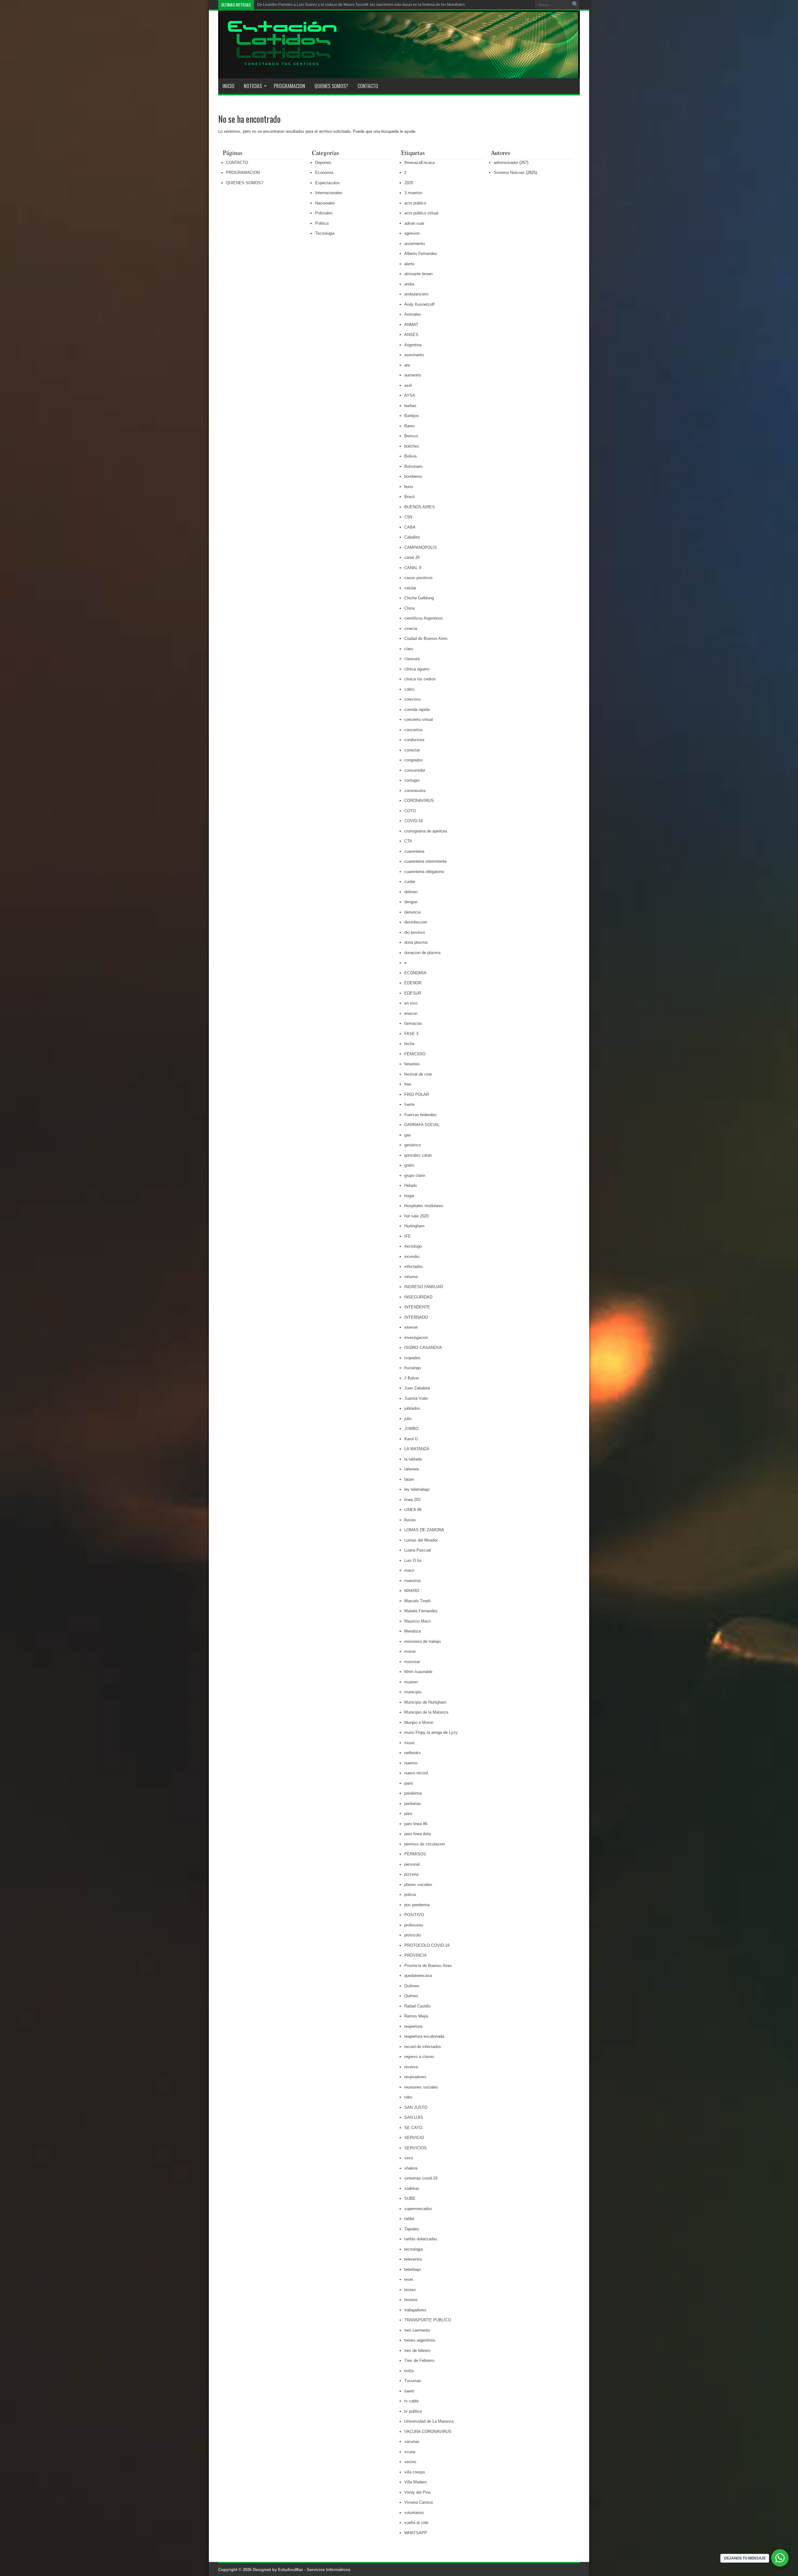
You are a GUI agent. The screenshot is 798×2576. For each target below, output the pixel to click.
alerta (409, 264)
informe (411, 1277)
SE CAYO (413, 2128)
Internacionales (329, 193)
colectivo (412, 699)
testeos (411, 2300)
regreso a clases (419, 2057)
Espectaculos (327, 183)
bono (409, 487)
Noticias (253, 86)
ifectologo (413, 1246)
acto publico (415, 203)
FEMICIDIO (415, 1054)
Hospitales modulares (424, 1206)
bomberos (413, 476)
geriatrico (413, 1145)
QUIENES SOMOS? (331, 86)
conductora (414, 740)
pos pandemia (417, 1905)
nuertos (411, 1763)
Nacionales (325, 203)
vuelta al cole (416, 2523)
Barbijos (412, 416)
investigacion (416, 1338)
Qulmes (411, 1996)
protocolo (413, 1935)
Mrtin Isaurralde (418, 1672)
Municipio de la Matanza (426, 1712)
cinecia (411, 628)
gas (408, 1135)
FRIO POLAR (417, 1094)
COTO (410, 811)
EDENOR (413, 983)
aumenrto (413, 375)
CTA (408, 841)
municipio (413, 1692)
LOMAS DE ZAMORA (424, 1530)
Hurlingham (414, 1226)
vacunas (412, 2442)
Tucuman (413, 2381)
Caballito (412, 537)
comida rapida (417, 710)
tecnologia (413, 2249)
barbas (410, 406)
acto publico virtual (421, 213)
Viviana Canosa (418, 2502)
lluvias (410, 1520)
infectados (414, 1266)
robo (408, 2097)
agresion (412, 233)
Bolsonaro (413, 466)
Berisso (411, 436)
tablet (409, 2219)
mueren (411, 1682)
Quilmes (412, 1986)
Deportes (323, 163)
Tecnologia (325, 233)
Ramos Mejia (416, 2016)
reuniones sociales (421, 2087)
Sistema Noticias (509, 173)
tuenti (409, 2391)
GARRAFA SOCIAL (422, 1125)
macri (409, 1570)
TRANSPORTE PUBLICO (428, 2320)
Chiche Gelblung (419, 598)
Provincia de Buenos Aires (428, 1966)
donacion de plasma (422, 953)
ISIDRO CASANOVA (423, 1348)
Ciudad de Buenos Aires (426, 638)
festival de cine (418, 1074)
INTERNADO (416, 1317)
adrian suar (414, 223)
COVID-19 (413, 821)
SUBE (410, 2198)
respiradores (415, 2077)
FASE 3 (411, 1034)
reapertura (413, 2026)
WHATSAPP (416, 2533)
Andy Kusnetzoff (419, 304)
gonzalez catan (418, 1155)
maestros (413, 1581)
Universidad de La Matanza (429, 2421)
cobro (409, 689)
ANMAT (411, 325)
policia (410, 1895)
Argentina (413, 345)
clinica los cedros (420, 679)
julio (408, 1419)
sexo (409, 2158)
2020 (409, 183)
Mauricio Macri (418, 1621)
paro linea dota (418, 1834)
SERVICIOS (416, 2148)
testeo (410, 2290)
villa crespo (415, 2472)
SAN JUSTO (416, 2107)
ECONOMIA (415, 973)
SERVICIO (414, 2138)
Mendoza (413, 1631)
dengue (411, 902)
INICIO (228, 86)
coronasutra (415, 791)
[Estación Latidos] (278, 63)
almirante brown (418, 274)
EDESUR (413, 993)
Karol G (411, 1439)
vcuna (410, 2452)
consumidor (415, 770)
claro (409, 649)
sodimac (412, 2188)
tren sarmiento (417, 2330)
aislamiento (415, 244)
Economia (324, 173)
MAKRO (412, 1591)
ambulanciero (416, 294)
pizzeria (411, 1874)
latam (409, 1479)
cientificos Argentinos (424, 618)
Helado (411, 1185)
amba (409, 284)
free (408, 1084)
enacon (411, 1013)
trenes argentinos (420, 2340)
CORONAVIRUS (419, 801)
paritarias (413, 1804)
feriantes (412, 1064)
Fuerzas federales (421, 1115)
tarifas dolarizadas (421, 2239)
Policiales (324, 213)
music (410, 1743)
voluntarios (414, 2513)
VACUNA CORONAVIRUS (428, 2432)
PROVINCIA (416, 1955)
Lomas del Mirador (421, 1540)
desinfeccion (416, 922)
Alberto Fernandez (421, 254)
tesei (409, 2279)
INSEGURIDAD (418, 1297)
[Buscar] (575, 5)
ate (407, 365)
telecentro (413, 2259)
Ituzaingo (413, 1368)
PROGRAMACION (289, 86)
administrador (506, 163)
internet (411, 1327)
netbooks (413, 1753)
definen (411, 892)
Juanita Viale (416, 1398)
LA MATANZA (417, 1449)
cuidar (410, 882)
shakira (411, 2168)
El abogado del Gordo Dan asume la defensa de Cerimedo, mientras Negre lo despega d (333, 5)
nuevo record (416, 1773)
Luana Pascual (418, 1550)
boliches (412, 446)
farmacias (413, 1023)
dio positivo (415, 932)
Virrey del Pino (418, 2492)
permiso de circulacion (425, 1844)
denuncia (412, 912)
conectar (412, 750)
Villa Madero (416, 2482)
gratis (409, 1165)
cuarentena (414, 851)
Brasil (409, 497)
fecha (409, 1044)
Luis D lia (413, 1560)
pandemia (413, 1793)
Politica (322, 223)
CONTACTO (368, 86)
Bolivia (410, 456)
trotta (409, 2371)
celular (410, 588)
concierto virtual (419, 720)
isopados (412, 1358)
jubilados (412, 1408)
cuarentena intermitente (425, 861)
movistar (412, 1662)
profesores (414, 1925)
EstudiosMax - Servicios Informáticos (314, 2570)
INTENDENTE (417, 1307)
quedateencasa (418, 1976)
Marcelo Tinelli (417, 1601)
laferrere (412, 1469)
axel (408, 385)
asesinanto (414, 355)
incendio (412, 1257)
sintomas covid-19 (421, 2178)
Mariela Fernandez (421, 1611)
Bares (410, 426)
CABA (410, 527)
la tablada (413, 1459)
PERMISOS (415, 1854)
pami (409, 1783)
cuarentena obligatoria (424, 872)
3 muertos (413, 193)
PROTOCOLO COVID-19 (427, 1945)
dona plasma (416, 942)
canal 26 (412, 557)
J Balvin (412, 1378)
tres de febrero (417, 2351)
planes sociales (418, 1885)
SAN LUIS (414, 2117)
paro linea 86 (416, 1824)
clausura (412, 659)
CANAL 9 (413, 568)
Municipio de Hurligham (425, 1702)
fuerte (409, 1104)
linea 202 (412, 1500)
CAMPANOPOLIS (421, 547)
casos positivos (418, 578)
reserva (411, 2067)
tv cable (411, 2401)
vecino (410, 2462)
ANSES (411, 335)
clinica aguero (417, 669)
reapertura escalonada (424, 2036)
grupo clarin (415, 1175)
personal (412, 1864)
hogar (409, 1196)
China (409, 608)
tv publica (413, 2411)
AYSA (410, 395)
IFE (408, 1236)
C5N (408, 517)
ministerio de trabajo (423, 1641)
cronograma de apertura (426, 831)
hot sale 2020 (416, 1216)
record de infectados (423, 2047)
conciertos (414, 730)
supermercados (418, 2209)
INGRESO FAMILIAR (424, 1287)
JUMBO (411, 1429)
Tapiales (412, 2229)
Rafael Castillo (417, 2006)
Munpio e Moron (419, 1722)
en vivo (411, 1003)
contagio (412, 780)
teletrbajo (413, 2269)
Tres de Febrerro (419, 2360)
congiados (413, 760)
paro (408, 1813)
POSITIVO (414, 1915)
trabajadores (415, 2310)
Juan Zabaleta (417, 1388)
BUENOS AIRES (420, 507)
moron (410, 1651)
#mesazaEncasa (419, 163)
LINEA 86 (413, 1510)
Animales (413, 314)
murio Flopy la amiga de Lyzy (431, 1732)
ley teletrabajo (417, 1489)
